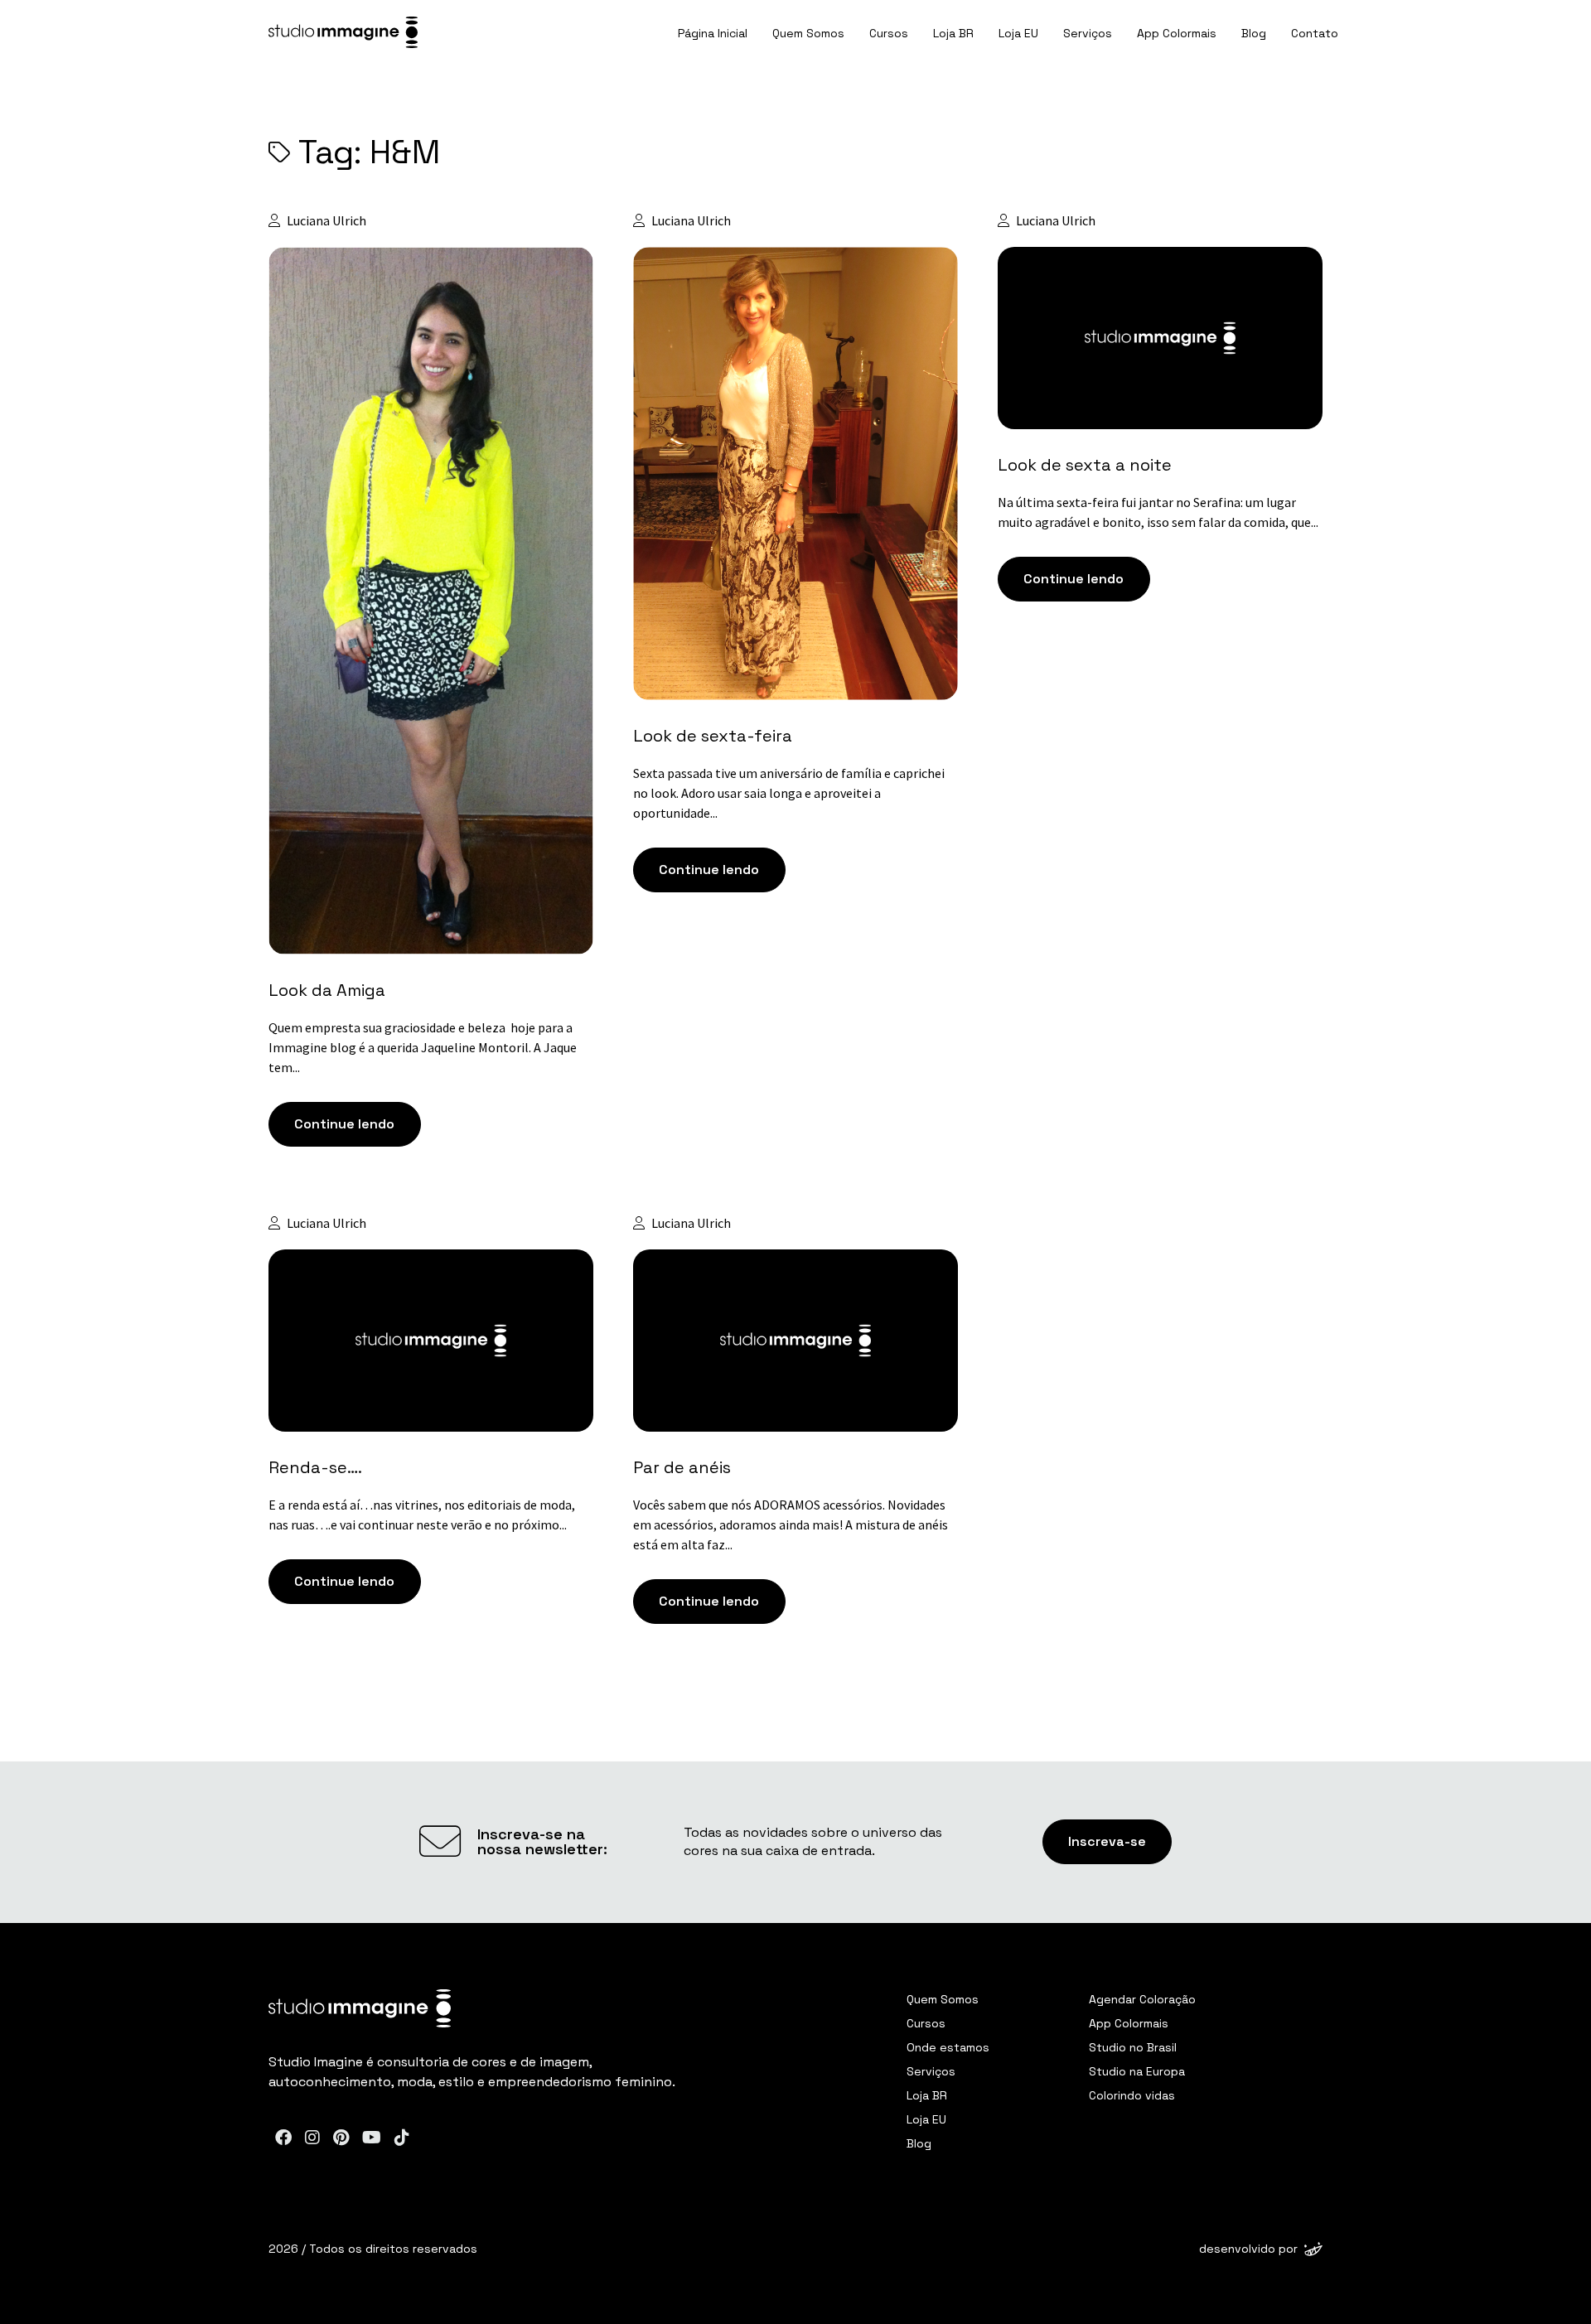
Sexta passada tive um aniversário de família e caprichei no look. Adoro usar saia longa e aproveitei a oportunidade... (789, 793)
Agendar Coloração (1142, 1999)
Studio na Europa (1137, 2071)
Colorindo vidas (1132, 2095)
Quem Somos (808, 33)
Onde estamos (948, 2047)
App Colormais (1177, 33)
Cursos (889, 33)
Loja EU (1018, 33)
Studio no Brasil (1133, 2047)
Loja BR (953, 33)
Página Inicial (713, 33)
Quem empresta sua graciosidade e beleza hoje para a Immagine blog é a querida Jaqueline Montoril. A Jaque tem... (423, 1047)
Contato (1315, 33)
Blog (1254, 33)
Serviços (1088, 33)
